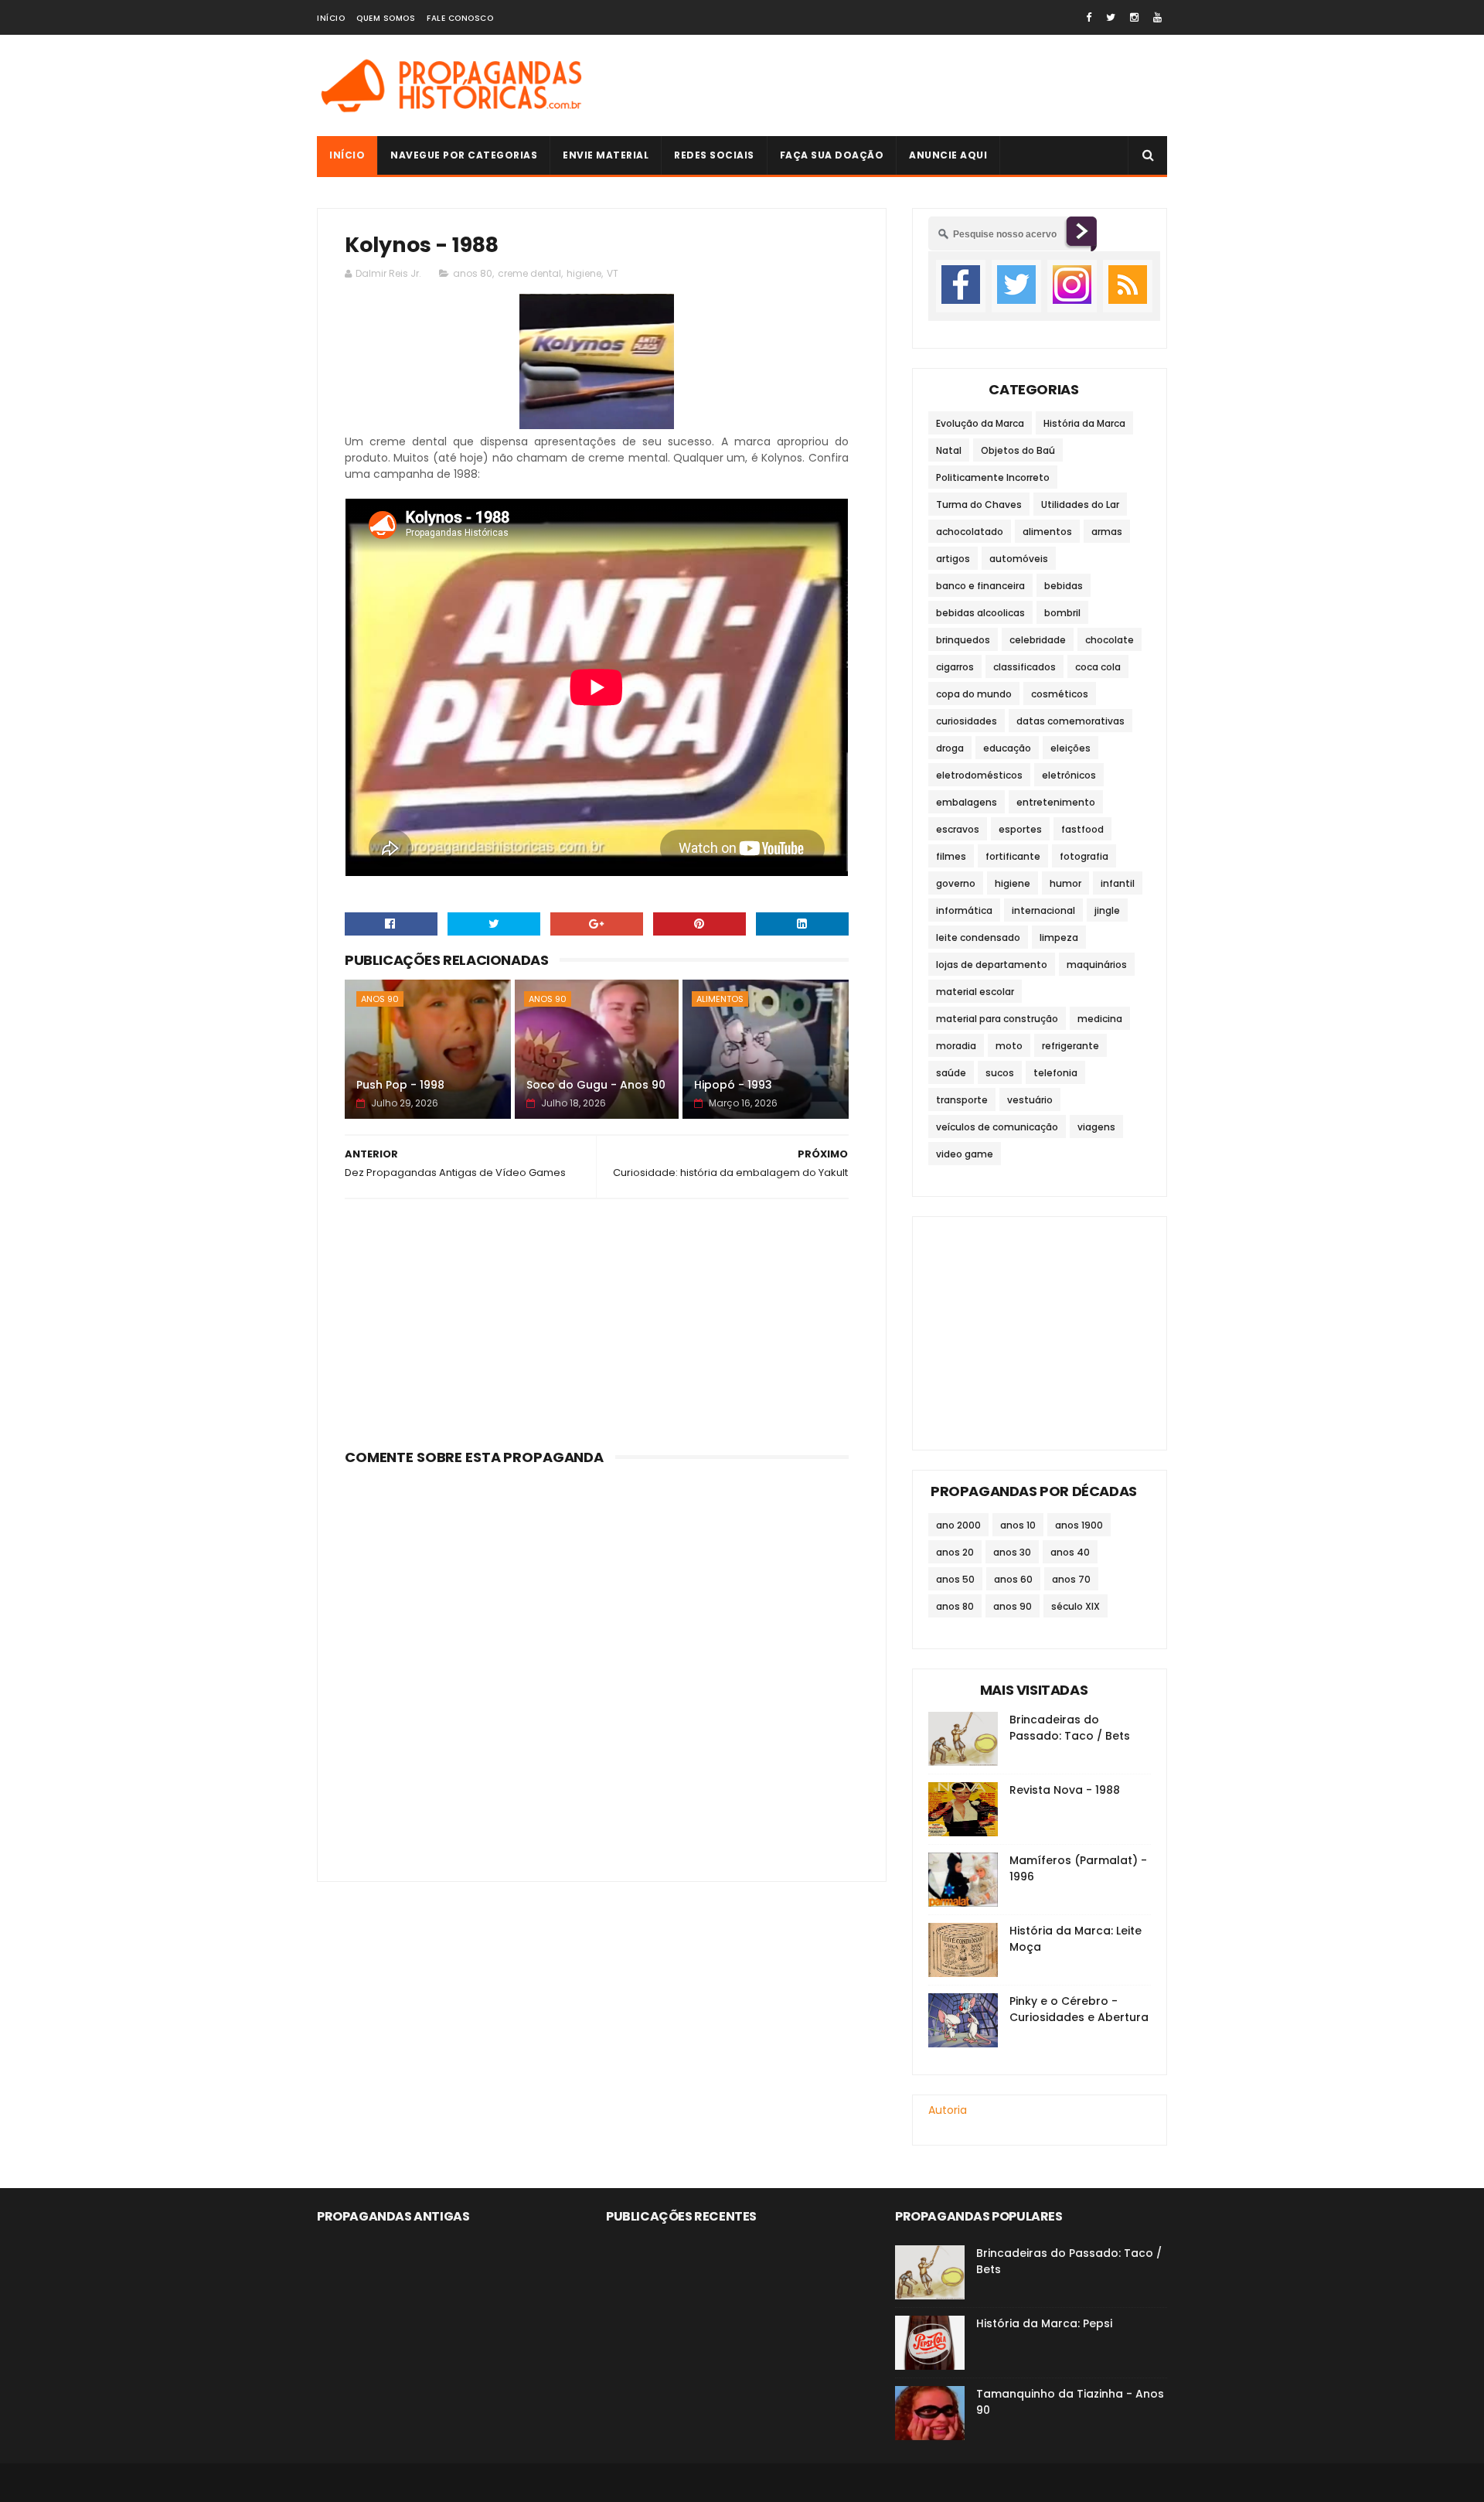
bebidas (1064, 586)
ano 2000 (958, 1525)
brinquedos (963, 640)
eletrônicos (1069, 775)
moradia (956, 1046)
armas (1107, 532)
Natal (949, 450)
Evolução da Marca (980, 423)
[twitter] (1111, 17)
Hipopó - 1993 (733, 1085)
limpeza (1059, 937)
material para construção (997, 1019)
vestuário (1030, 1100)
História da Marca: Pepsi (1044, 2323)
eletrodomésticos (979, 775)
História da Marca (1084, 423)
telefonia (1055, 1073)
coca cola (1098, 667)
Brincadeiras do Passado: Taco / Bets (1070, 1728)
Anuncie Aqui (948, 155)
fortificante (1013, 856)
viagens (1096, 1127)
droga (950, 748)
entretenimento (1056, 802)
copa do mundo (974, 694)
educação (1007, 748)
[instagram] (1134, 17)
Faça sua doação (832, 155)
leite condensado (978, 937)
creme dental (529, 273)
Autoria (948, 2110)
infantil (1118, 883)
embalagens (967, 802)
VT (613, 273)
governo (956, 883)
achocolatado (970, 532)
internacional (1043, 910)
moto (1009, 1046)
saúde (951, 1073)
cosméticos (1060, 694)
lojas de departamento (992, 965)
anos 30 (1012, 1552)
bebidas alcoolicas (980, 613)
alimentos (720, 999)
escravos (958, 829)
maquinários (1097, 965)
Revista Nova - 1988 (1065, 1790)
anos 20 (955, 1552)
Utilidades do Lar (1080, 504)
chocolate (1110, 640)
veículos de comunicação (997, 1127)
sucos (1000, 1073)
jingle (1107, 910)
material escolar (975, 992)
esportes (1020, 829)
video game (965, 1154)
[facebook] (1089, 17)
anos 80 (473, 273)
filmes (951, 856)
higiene (584, 273)
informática (964, 910)
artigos (953, 559)
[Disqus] (597, 1665)
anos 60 (1013, 1579)
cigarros (955, 667)
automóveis (1019, 559)
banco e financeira (980, 586)
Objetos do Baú (1018, 450)
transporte (962, 1100)
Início (331, 18)
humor (1065, 883)
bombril (1062, 613)
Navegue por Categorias (464, 155)
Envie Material (606, 155)
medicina (1100, 1019)
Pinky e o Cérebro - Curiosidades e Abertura (1079, 2009)
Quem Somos (386, 18)
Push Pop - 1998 (400, 1085)
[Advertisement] (886, 86)
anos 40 (1070, 1552)
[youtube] (1157, 17)
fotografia (1084, 856)
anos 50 (955, 1579)
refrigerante (1070, 1046)
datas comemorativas (1070, 721)
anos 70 (1071, 1579)
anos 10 (1018, 1525)
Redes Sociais (714, 155)
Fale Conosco (460, 18)
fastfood (1082, 829)
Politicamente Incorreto (993, 477)
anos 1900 (1079, 1525)
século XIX (1076, 1606)
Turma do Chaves (979, 504)
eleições (1070, 748)
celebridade (1038, 640)
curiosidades (967, 721)
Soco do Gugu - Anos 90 (596, 1085)
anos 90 (380, 999)
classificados (1025, 667)
